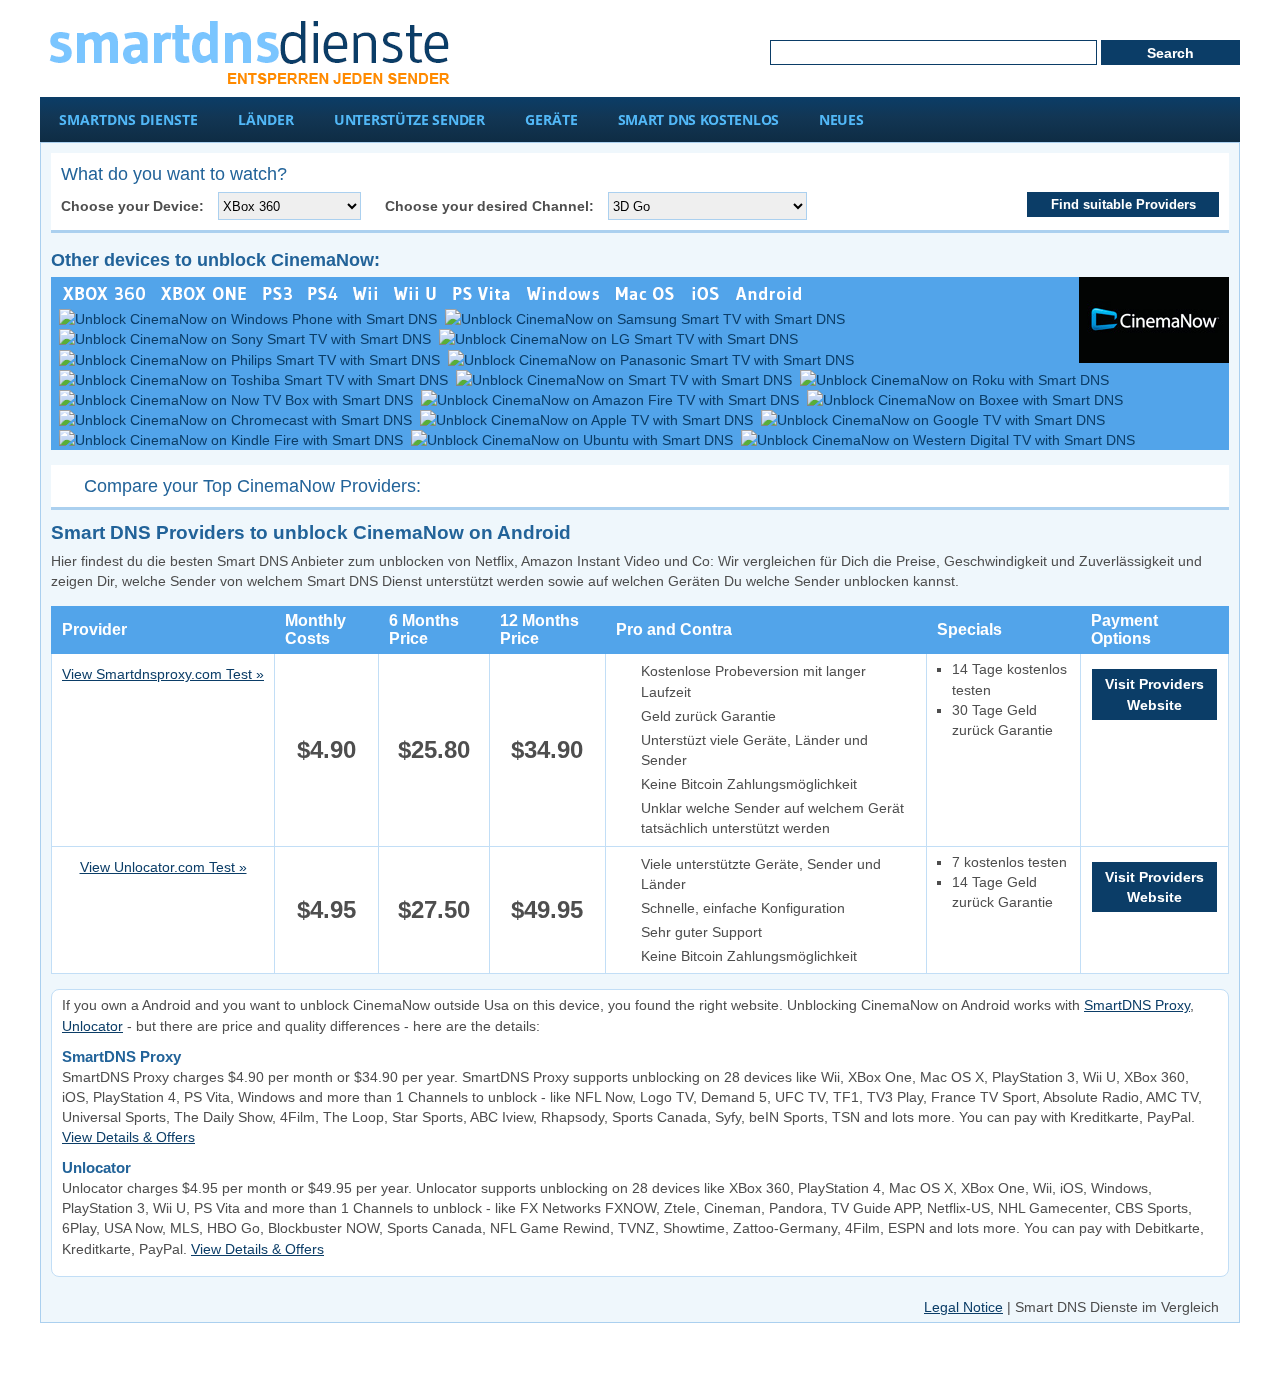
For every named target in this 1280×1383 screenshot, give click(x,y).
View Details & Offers (128, 1137)
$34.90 (547, 749)
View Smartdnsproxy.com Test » (163, 674)
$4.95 (326, 909)
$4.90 (326, 749)
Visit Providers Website (1154, 694)
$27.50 (434, 909)
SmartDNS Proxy (1137, 1005)
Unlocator (92, 1026)
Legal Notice (963, 1307)
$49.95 (547, 909)
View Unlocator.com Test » (163, 867)
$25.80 (434, 749)
